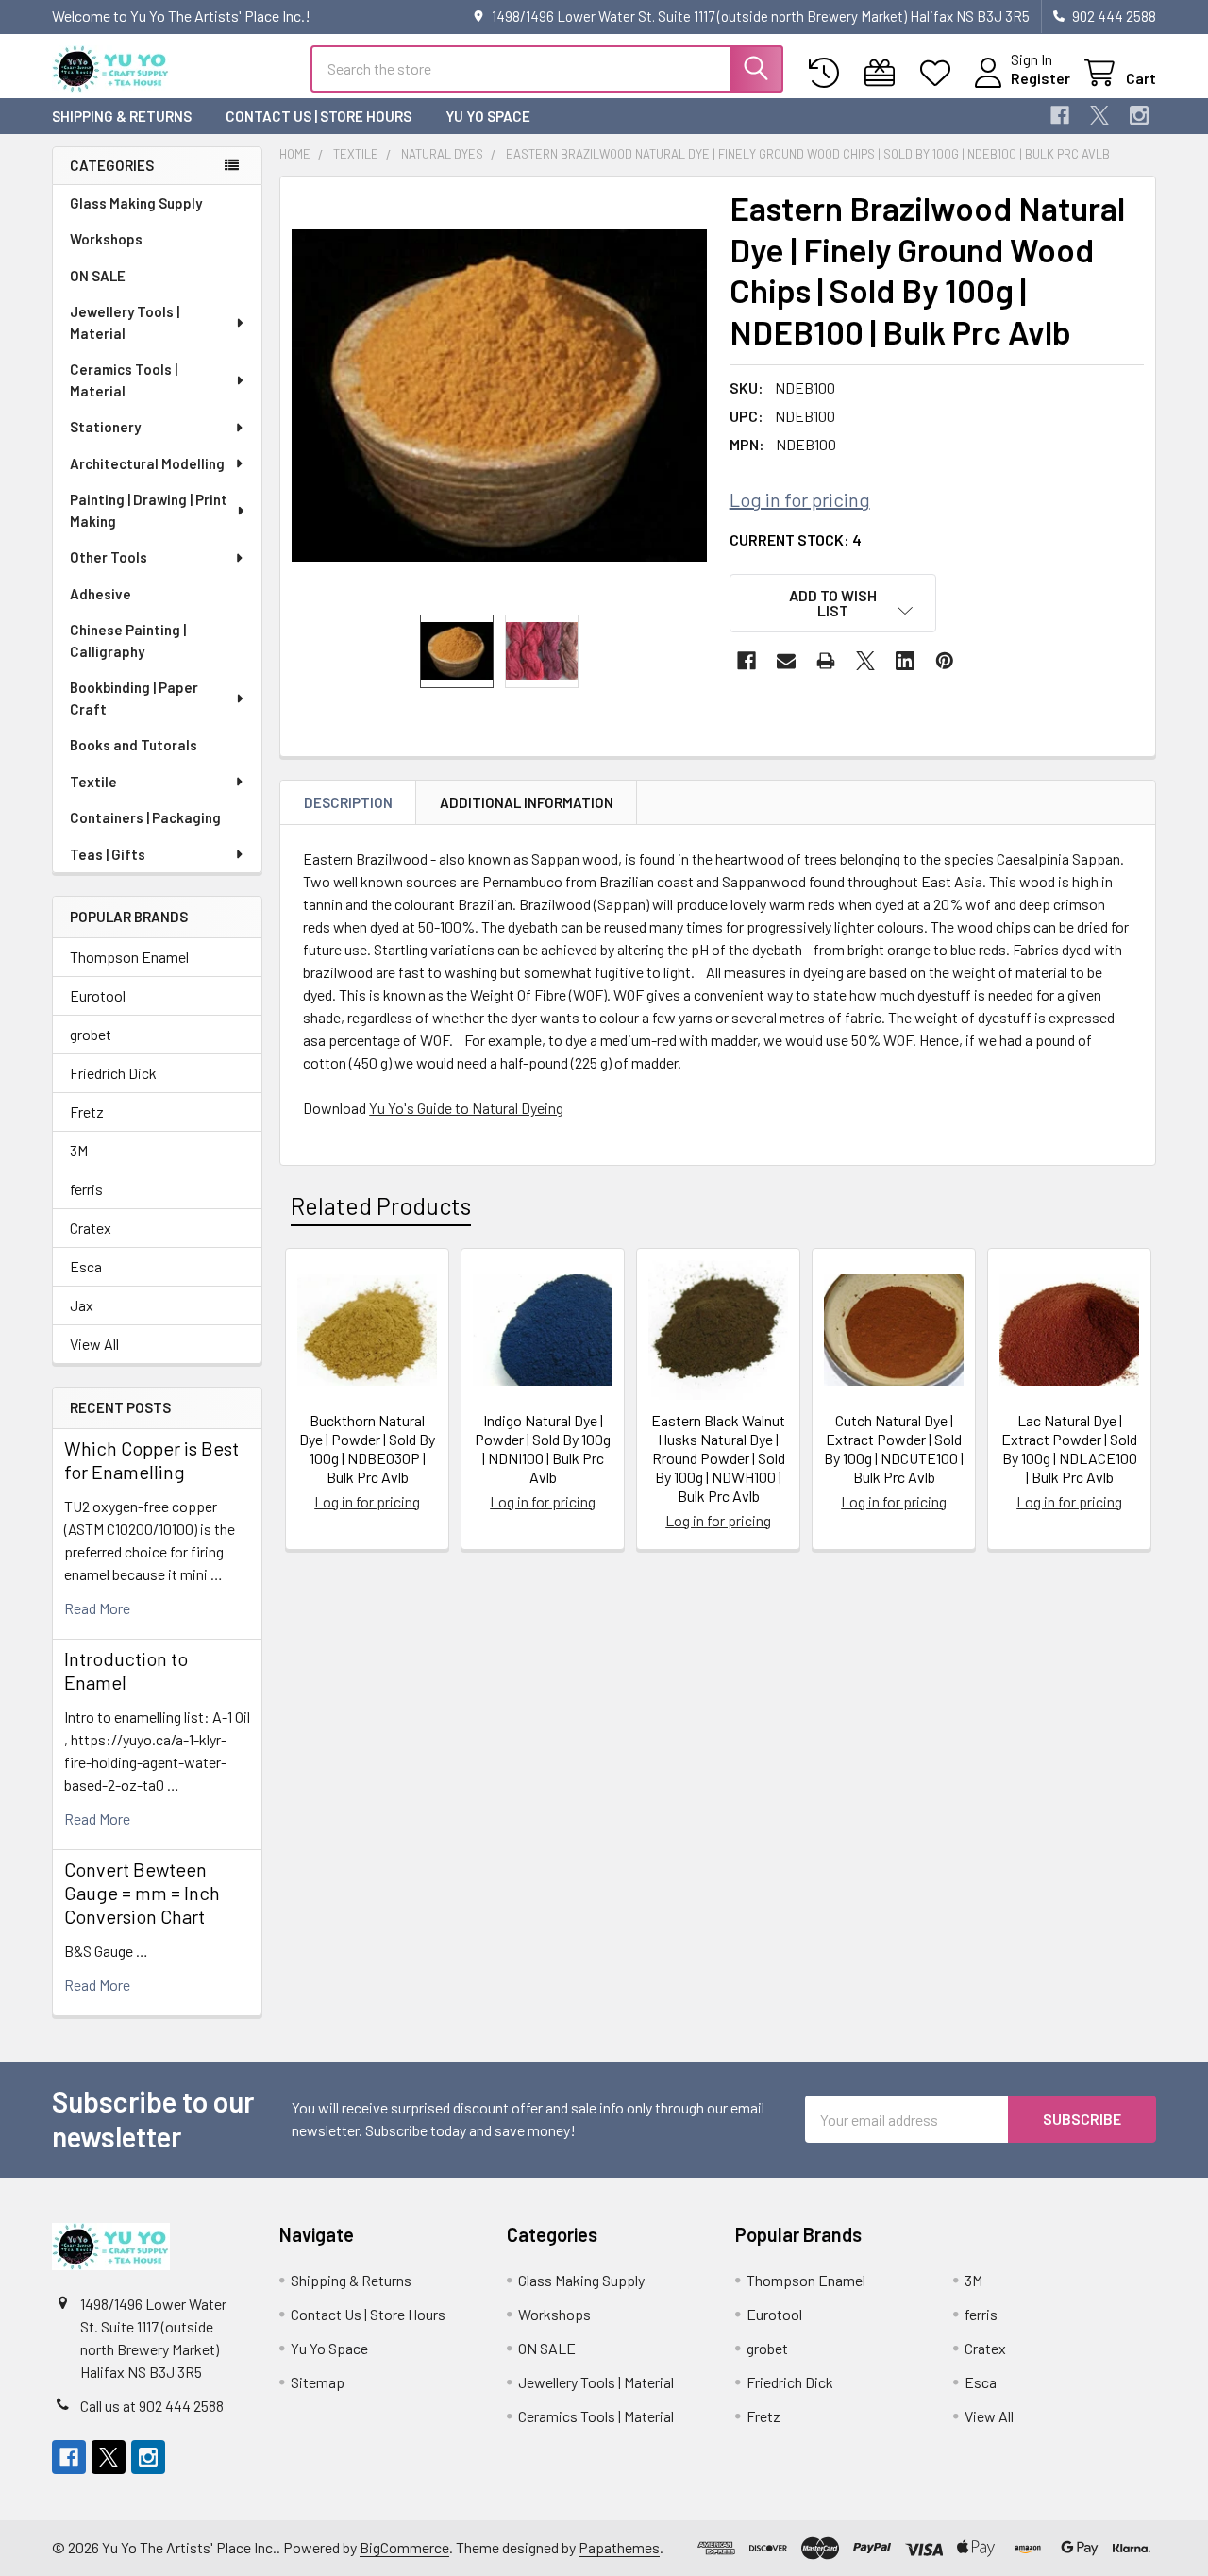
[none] (499, 396)
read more (97, 1608)
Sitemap (318, 2382)
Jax (82, 1305)
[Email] (786, 661)
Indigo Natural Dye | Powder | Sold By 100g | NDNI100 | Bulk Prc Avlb (543, 1448)
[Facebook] (1060, 115)
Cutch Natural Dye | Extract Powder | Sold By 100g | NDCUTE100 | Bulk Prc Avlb (894, 1448)
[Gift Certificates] (884, 73)
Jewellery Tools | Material (125, 322)
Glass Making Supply (136, 203)
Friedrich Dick (113, 1073)
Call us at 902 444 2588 (152, 2406)
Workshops (106, 239)
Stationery (105, 427)
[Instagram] (1139, 115)
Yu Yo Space (488, 116)
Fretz (87, 1111)
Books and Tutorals (134, 745)
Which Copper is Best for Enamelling (151, 1460)
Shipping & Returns (122, 116)
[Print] (826, 661)
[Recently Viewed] (828, 73)
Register (1040, 78)
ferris (86, 1189)
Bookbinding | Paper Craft (134, 698)
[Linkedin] (905, 661)
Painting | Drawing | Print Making (149, 510)
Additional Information (527, 802)
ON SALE (98, 276)
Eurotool (98, 995)
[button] (833, 603)
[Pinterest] (945, 661)
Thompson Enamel (129, 957)
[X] (1099, 115)
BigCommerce (404, 2547)
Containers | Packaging (145, 817)
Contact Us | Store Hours (319, 116)
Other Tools (109, 557)
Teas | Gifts (108, 854)
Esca (86, 1266)
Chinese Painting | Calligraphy (128, 640)
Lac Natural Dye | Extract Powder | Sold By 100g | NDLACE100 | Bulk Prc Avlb (1069, 1448)
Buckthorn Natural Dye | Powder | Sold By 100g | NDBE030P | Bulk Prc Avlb (367, 1448)
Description (348, 802)
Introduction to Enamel (126, 1670)
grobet (91, 1034)
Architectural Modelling (147, 463)
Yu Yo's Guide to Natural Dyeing (466, 1108)
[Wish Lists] (940, 73)
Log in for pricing (800, 499)
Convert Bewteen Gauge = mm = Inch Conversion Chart (142, 1893)
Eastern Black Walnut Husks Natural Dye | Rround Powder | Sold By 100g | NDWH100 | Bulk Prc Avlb (718, 1458)
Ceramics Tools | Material (124, 380)
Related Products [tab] (381, 1205)
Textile (93, 782)
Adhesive (101, 594)
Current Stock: (796, 539)
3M (79, 1150)
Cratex (91, 1228)
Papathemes (619, 2547)
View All (94, 1344)
